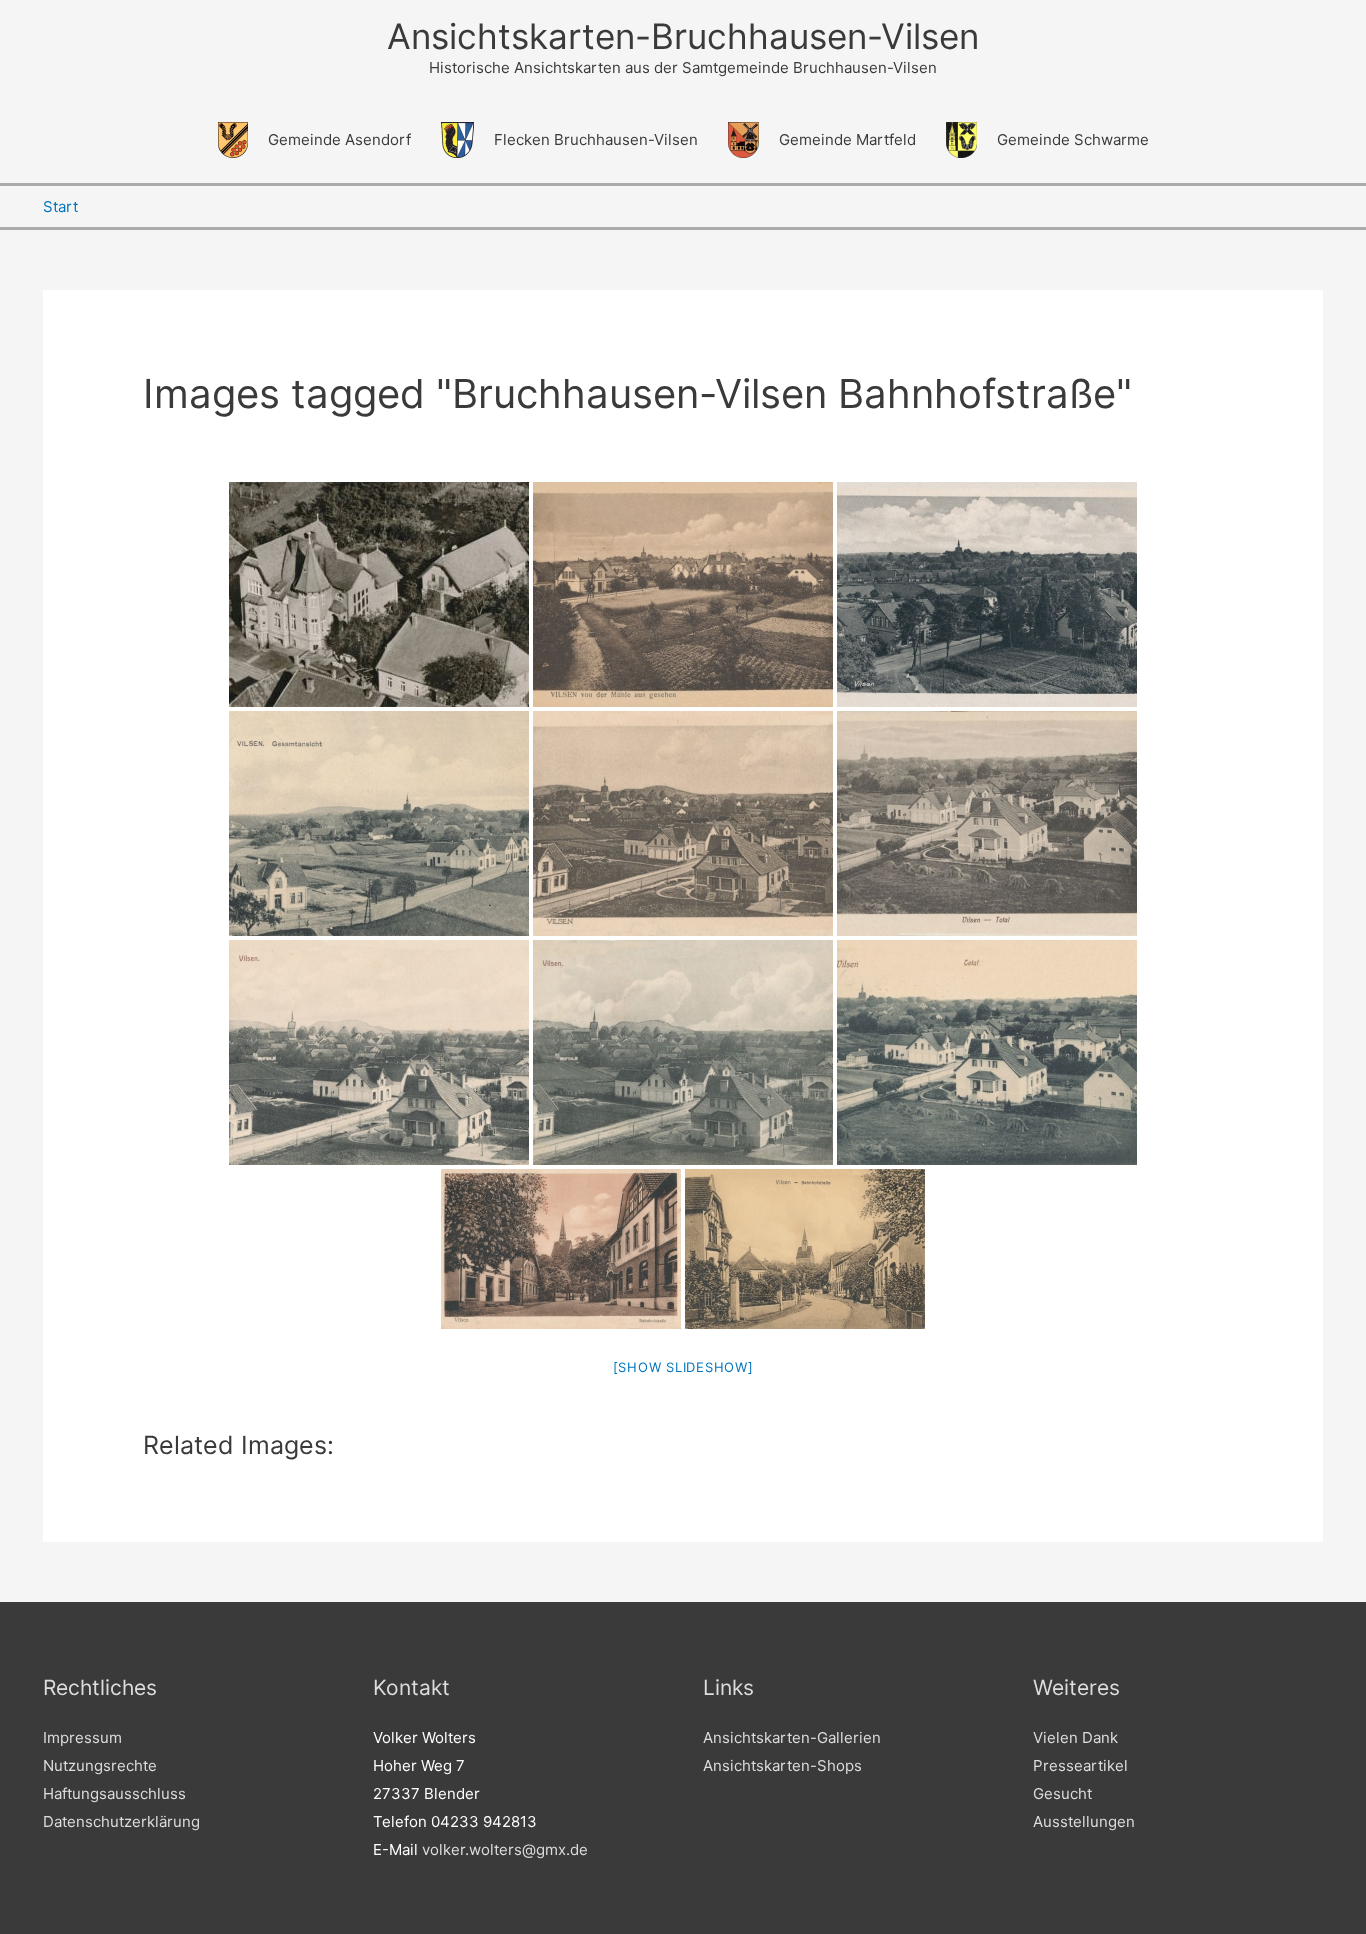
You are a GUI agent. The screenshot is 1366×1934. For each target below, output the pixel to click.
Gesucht (1062, 1793)
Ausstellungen (1084, 1821)
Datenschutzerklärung (121, 1821)
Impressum (82, 1737)
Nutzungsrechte (100, 1765)
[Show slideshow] (683, 1367)
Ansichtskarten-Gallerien (792, 1737)
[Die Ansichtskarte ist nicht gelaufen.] (805, 1249)
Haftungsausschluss (114, 1793)
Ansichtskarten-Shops (782, 1765)
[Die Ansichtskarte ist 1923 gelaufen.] (561, 1249)
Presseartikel (1080, 1765)
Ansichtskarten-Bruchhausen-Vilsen (683, 36)
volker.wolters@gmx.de (505, 1849)
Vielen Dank (1075, 1737)
